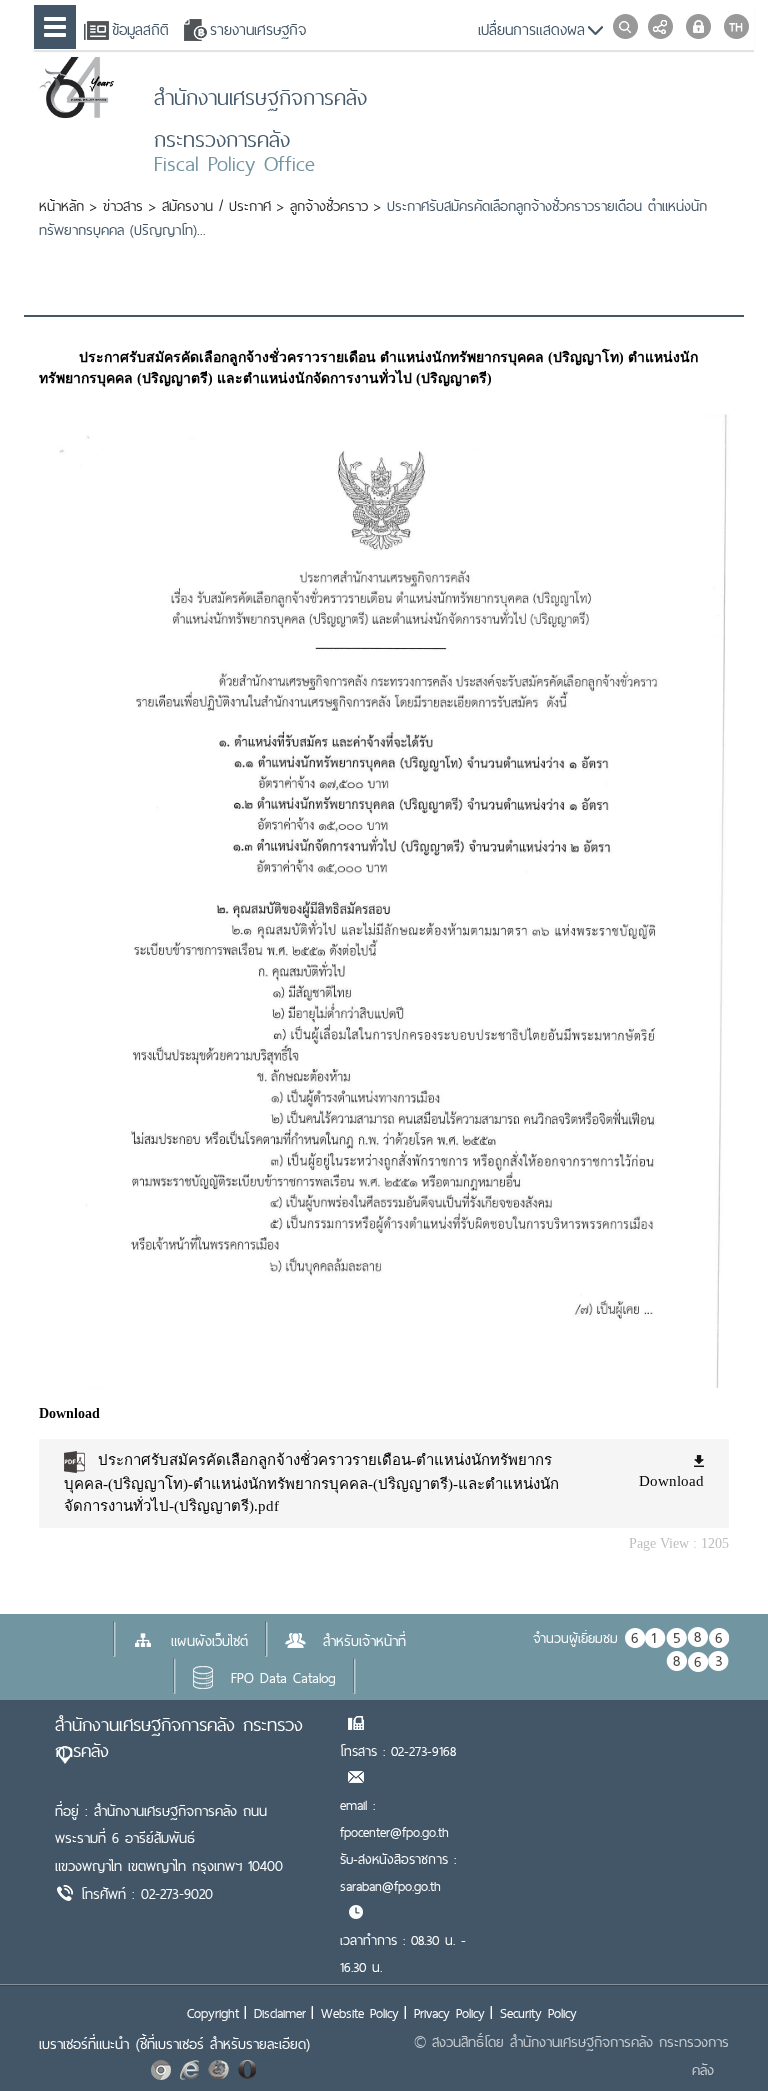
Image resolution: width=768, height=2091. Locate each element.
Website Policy (360, 2013)
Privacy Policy (449, 2013)
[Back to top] (712, 2035)
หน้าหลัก (61, 206)
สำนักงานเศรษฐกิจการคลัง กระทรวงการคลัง (179, 1737)
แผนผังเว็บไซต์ (209, 1641)
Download (671, 1481)
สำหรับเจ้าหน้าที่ (364, 1641)
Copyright (213, 2013)
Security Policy (538, 2013)
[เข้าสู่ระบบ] (698, 26)
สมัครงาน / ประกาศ (216, 206)
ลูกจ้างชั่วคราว (329, 206)
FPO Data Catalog (283, 1678)
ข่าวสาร (123, 206)
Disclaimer (280, 2013)
